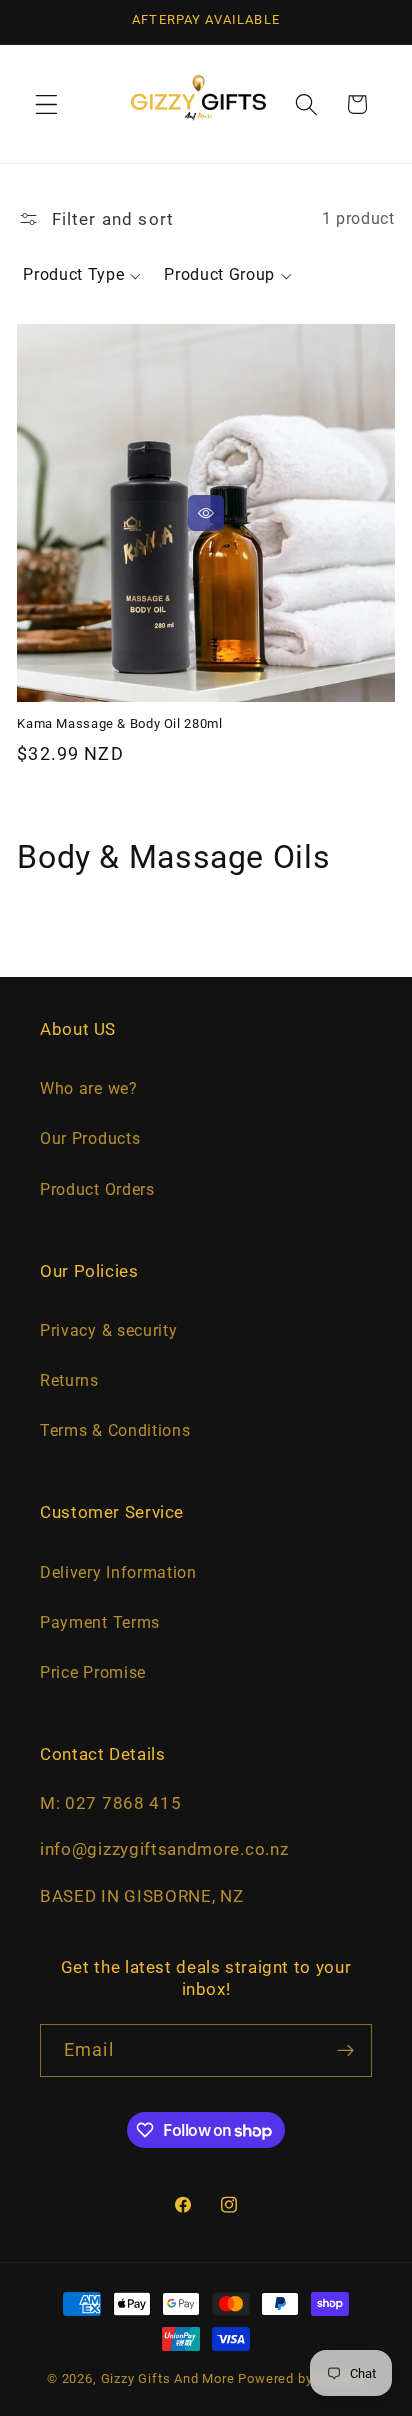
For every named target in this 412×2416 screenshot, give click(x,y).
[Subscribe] (345, 2051)
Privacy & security (108, 1330)
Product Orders (97, 1189)
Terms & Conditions (115, 1430)
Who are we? (89, 1088)
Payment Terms (100, 1622)
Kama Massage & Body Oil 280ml (119, 723)
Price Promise (93, 1672)
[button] (46, 104)
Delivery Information (118, 1572)
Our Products (90, 1138)
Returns (69, 1380)
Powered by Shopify (301, 2378)
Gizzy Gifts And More (168, 2378)
